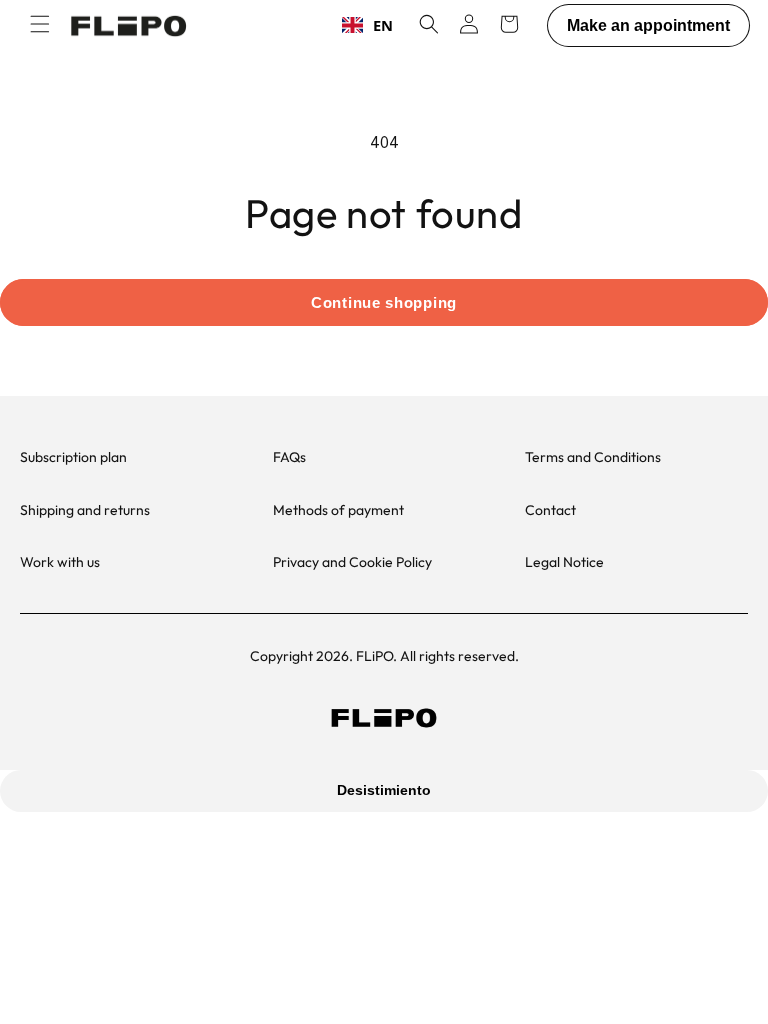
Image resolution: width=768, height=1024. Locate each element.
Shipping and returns (85, 510)
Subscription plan (73, 457)
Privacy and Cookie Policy (352, 562)
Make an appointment (648, 25)
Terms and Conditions (593, 457)
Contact (550, 510)
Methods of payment (338, 510)
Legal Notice (564, 562)
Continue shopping (384, 302)
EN (383, 25)
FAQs (289, 457)
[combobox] (367, 25)
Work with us (60, 562)
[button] (40, 24)
